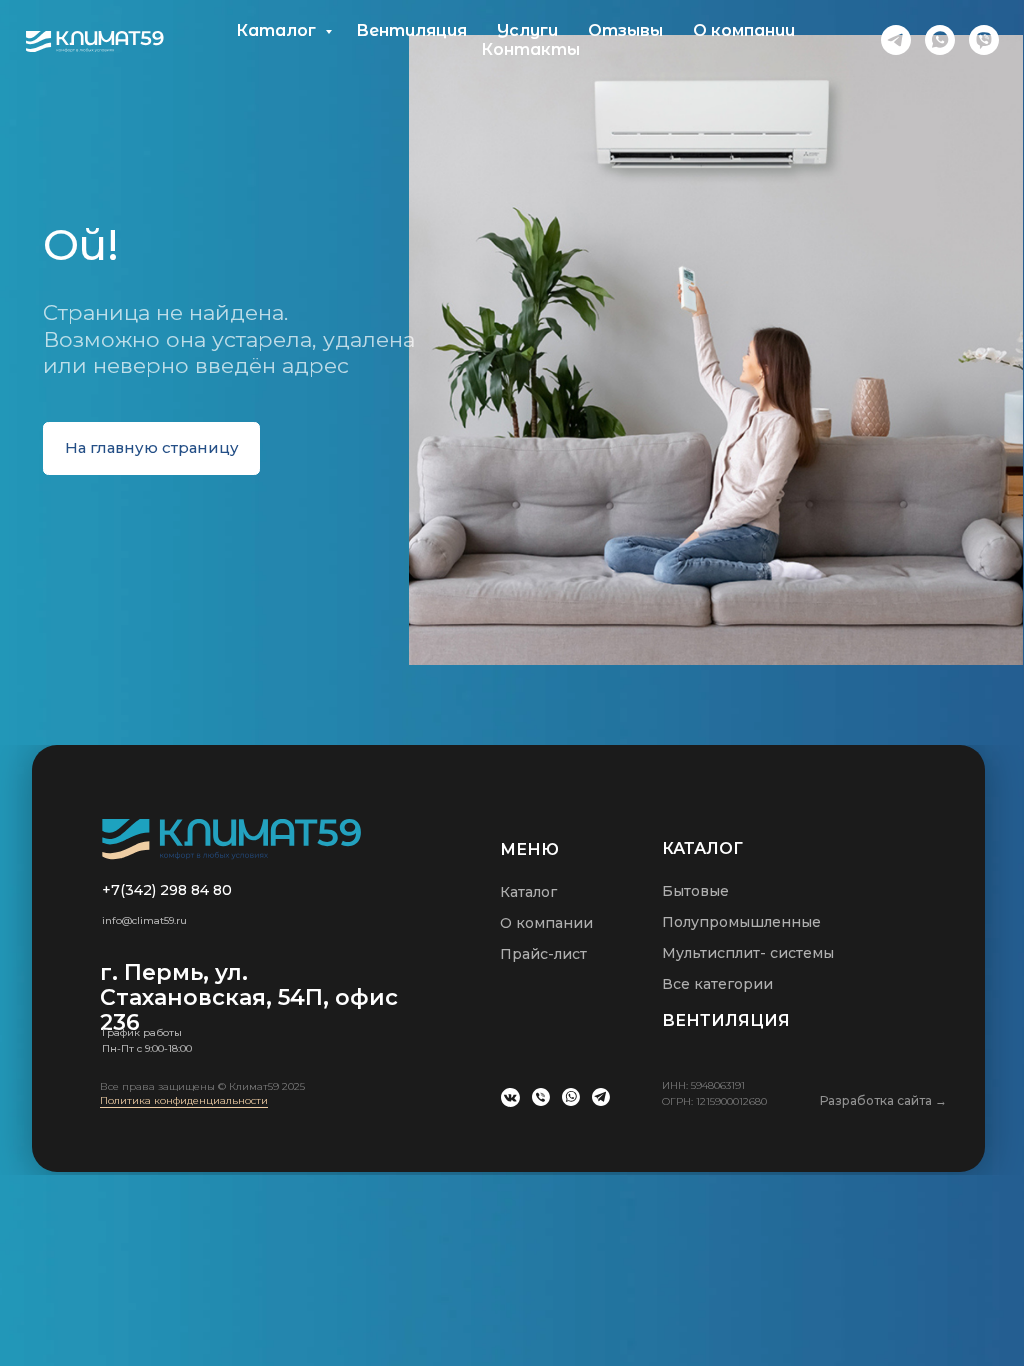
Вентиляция (411, 30)
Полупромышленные (741, 922)
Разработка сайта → (883, 1100)
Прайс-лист (543, 954)
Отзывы (625, 30)
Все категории (717, 984)
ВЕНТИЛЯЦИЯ (726, 1020)
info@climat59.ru (144, 920)
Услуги (527, 30)
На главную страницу (152, 448)
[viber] (984, 40)
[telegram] (896, 40)
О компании (744, 30)
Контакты (530, 49)
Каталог (278, 30)
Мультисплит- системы (748, 953)
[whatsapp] (940, 40)
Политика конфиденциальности (184, 1100)
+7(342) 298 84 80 (167, 890)
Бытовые (695, 891)
